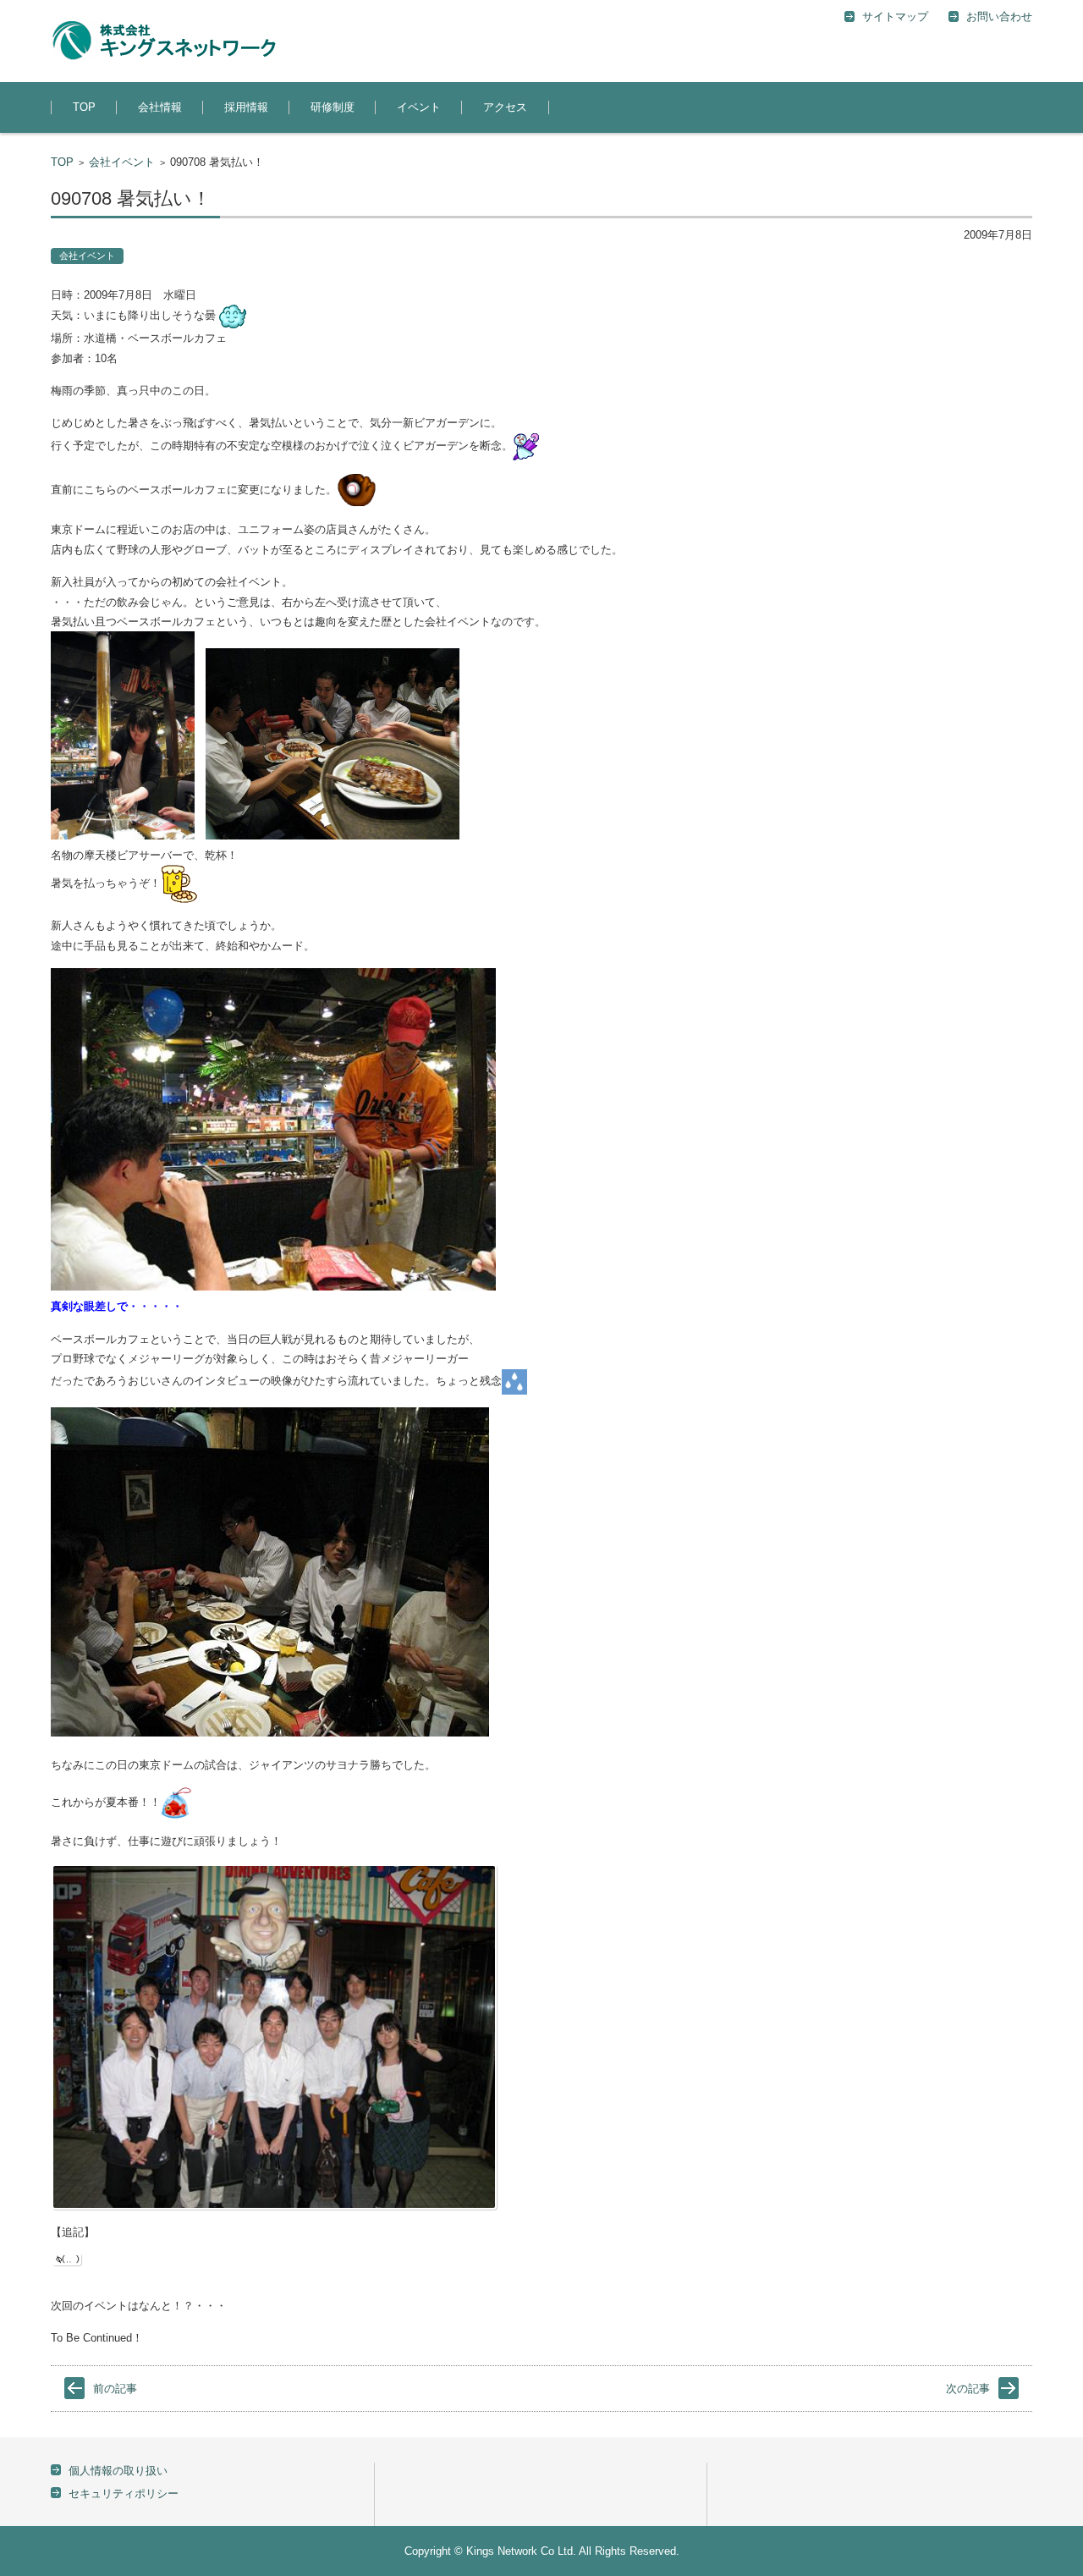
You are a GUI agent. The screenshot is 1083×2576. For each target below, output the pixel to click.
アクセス (505, 107)
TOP (84, 107)
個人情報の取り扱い (118, 2471)
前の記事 (115, 2389)
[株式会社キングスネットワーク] (163, 41)
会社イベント (122, 162)
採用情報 (246, 107)
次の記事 (968, 2389)
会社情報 (160, 107)
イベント (419, 107)
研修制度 (333, 107)
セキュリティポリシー (124, 2493)
